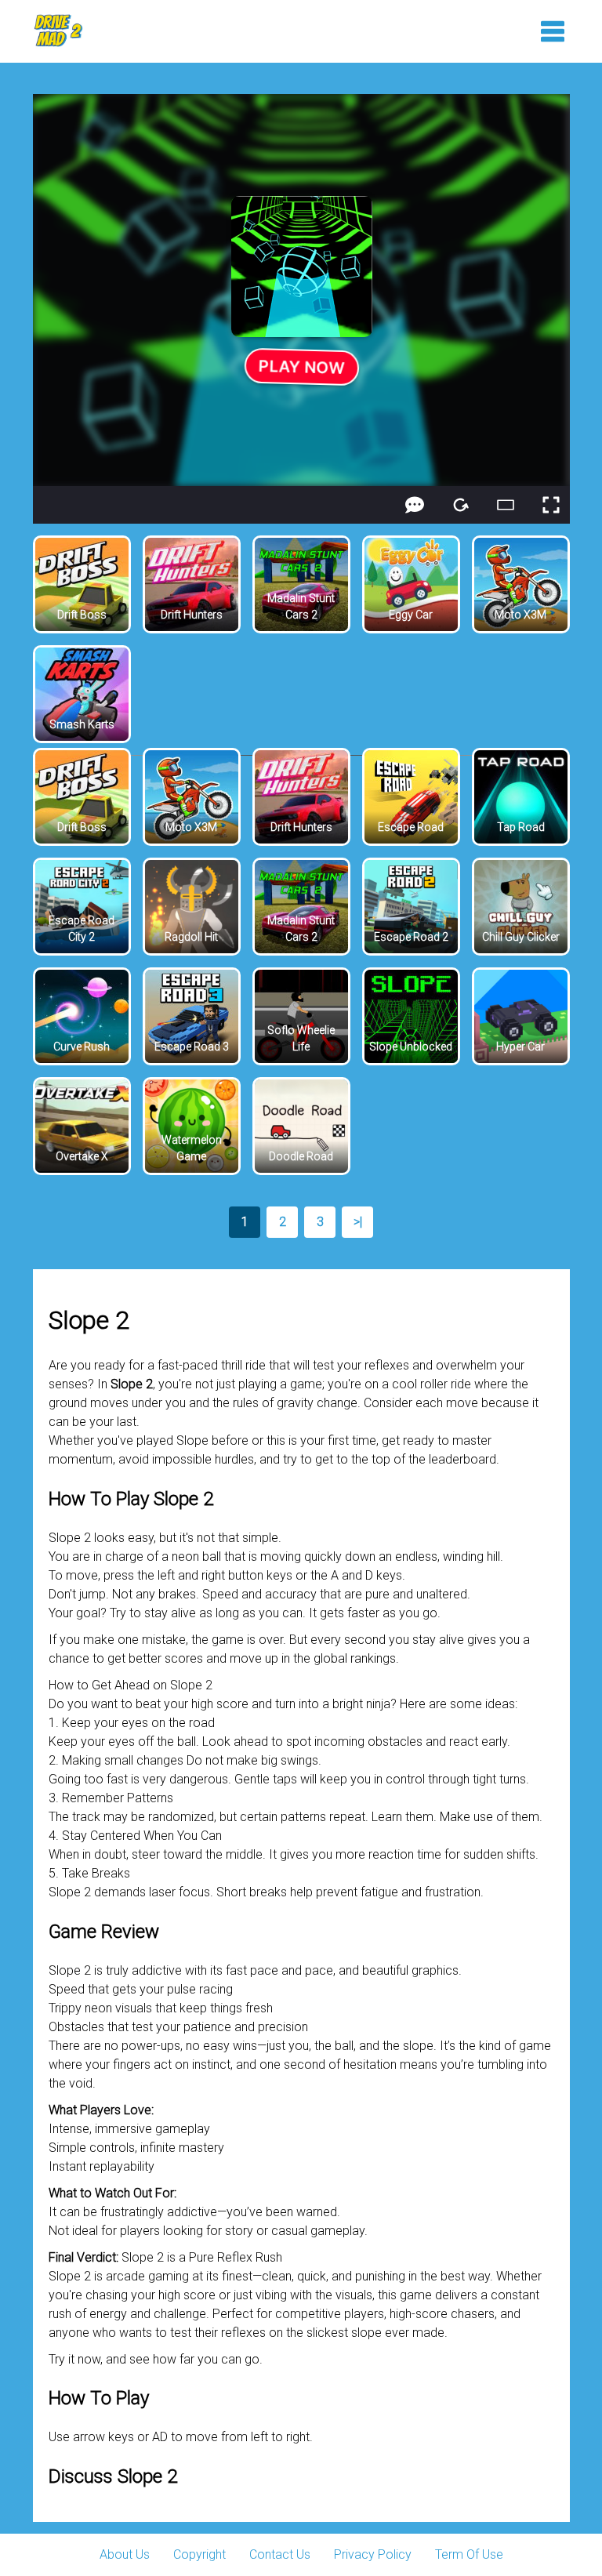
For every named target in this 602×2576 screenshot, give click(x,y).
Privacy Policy (373, 2554)
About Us (125, 2554)
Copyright (199, 2554)
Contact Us (280, 2554)
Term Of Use (469, 2554)
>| (358, 1222)
